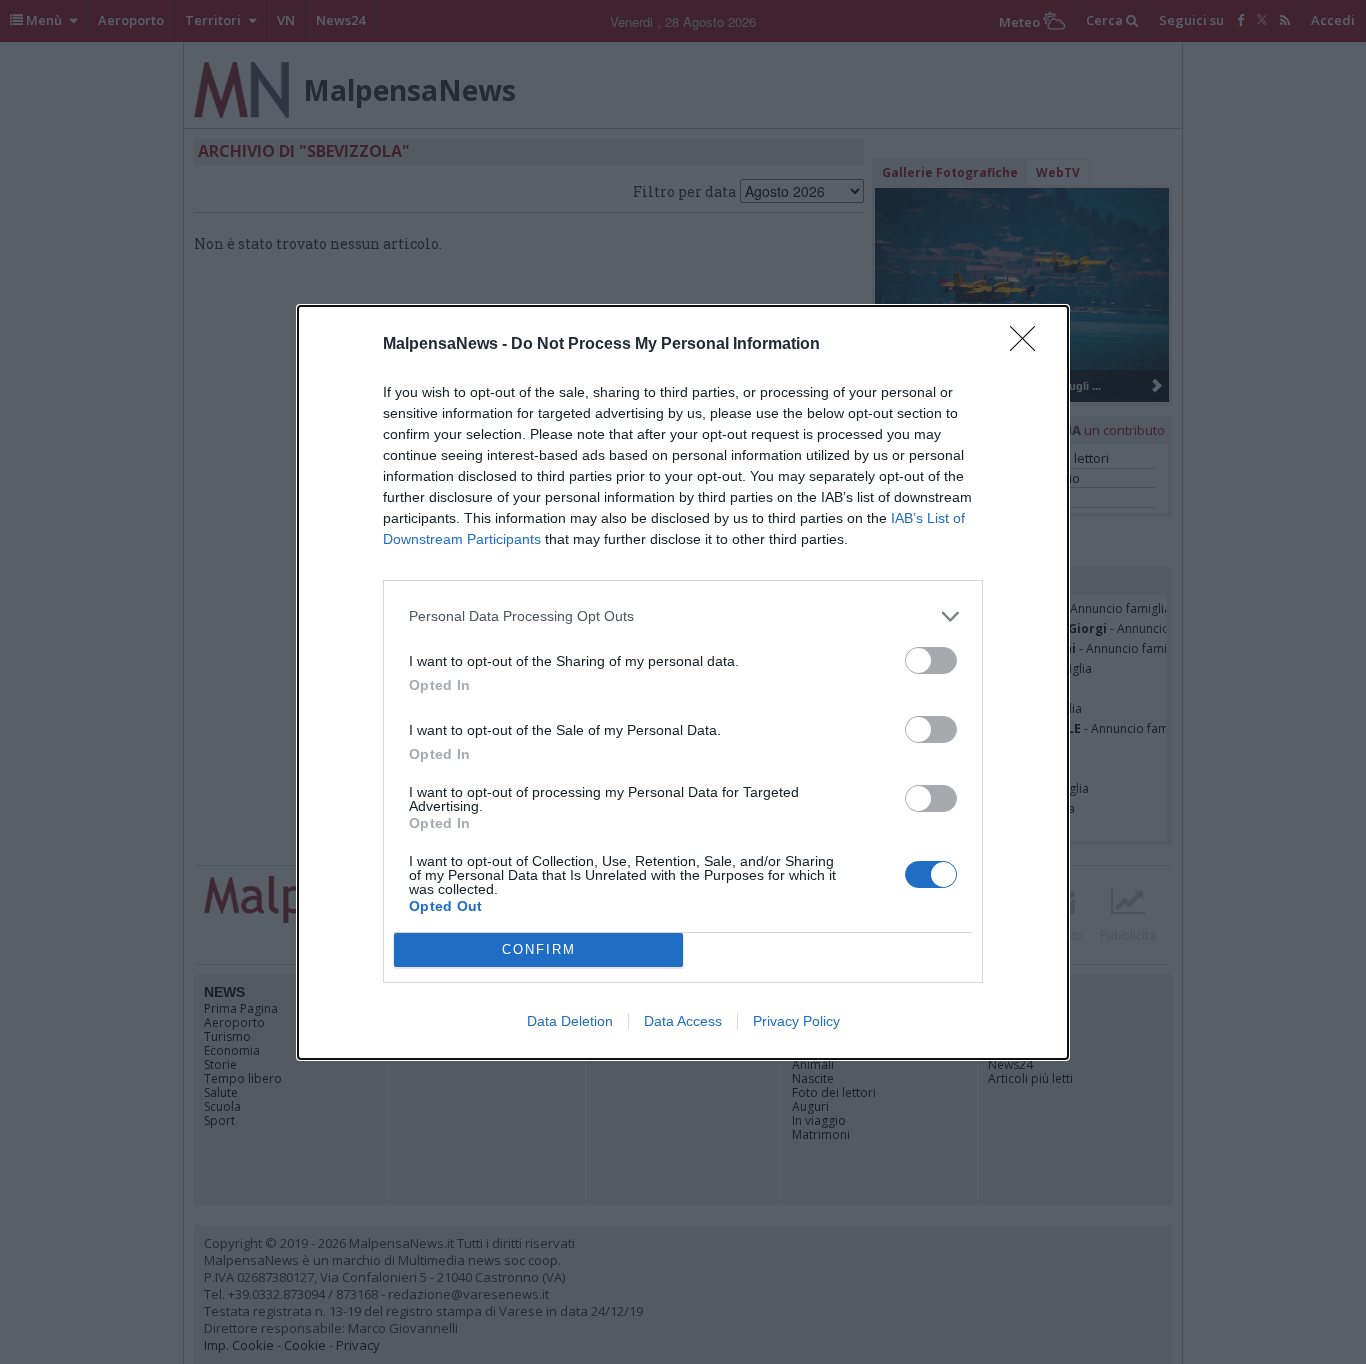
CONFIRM (539, 949)
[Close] (1029, 345)
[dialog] (683, 682)
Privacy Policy (796, 1021)
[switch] (931, 660)
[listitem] (683, 616)
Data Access (683, 1021)
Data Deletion (570, 1021)
